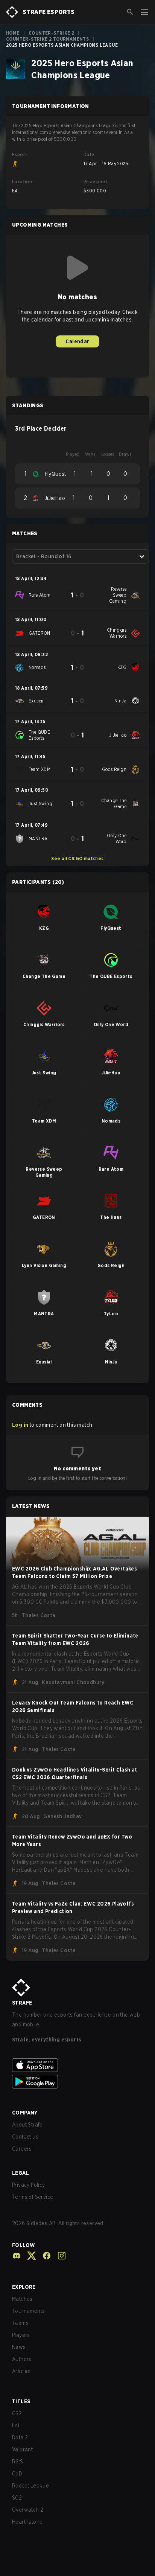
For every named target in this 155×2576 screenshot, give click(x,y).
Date (89, 155)
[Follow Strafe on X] (29, 2256)
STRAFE (22, 2003)
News (19, 2347)
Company (25, 2113)
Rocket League (30, 2486)
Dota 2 (20, 2437)
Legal (21, 2173)
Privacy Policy (29, 2185)
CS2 (17, 2413)
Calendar (77, 341)
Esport (20, 155)
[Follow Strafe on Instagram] (59, 2256)
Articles (21, 2371)
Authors (22, 2359)
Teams (20, 2323)
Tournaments (28, 2311)
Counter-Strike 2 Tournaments (47, 39)
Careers (22, 2149)
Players (21, 2335)
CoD (17, 2474)
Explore (24, 2287)
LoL (16, 2425)
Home (13, 33)
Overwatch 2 (28, 2510)
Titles (21, 2401)
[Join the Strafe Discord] (17, 2256)
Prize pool (95, 182)
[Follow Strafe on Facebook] (44, 2256)
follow (24, 2245)
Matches (22, 2299)
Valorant (22, 2450)
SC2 (17, 2498)
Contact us (25, 2137)
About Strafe (27, 2125)
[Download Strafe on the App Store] (77, 2065)
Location (22, 182)
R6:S (18, 2462)
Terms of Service (33, 2197)
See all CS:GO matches (77, 858)
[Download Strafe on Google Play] (77, 2082)
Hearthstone (27, 2522)
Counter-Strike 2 (51, 33)
